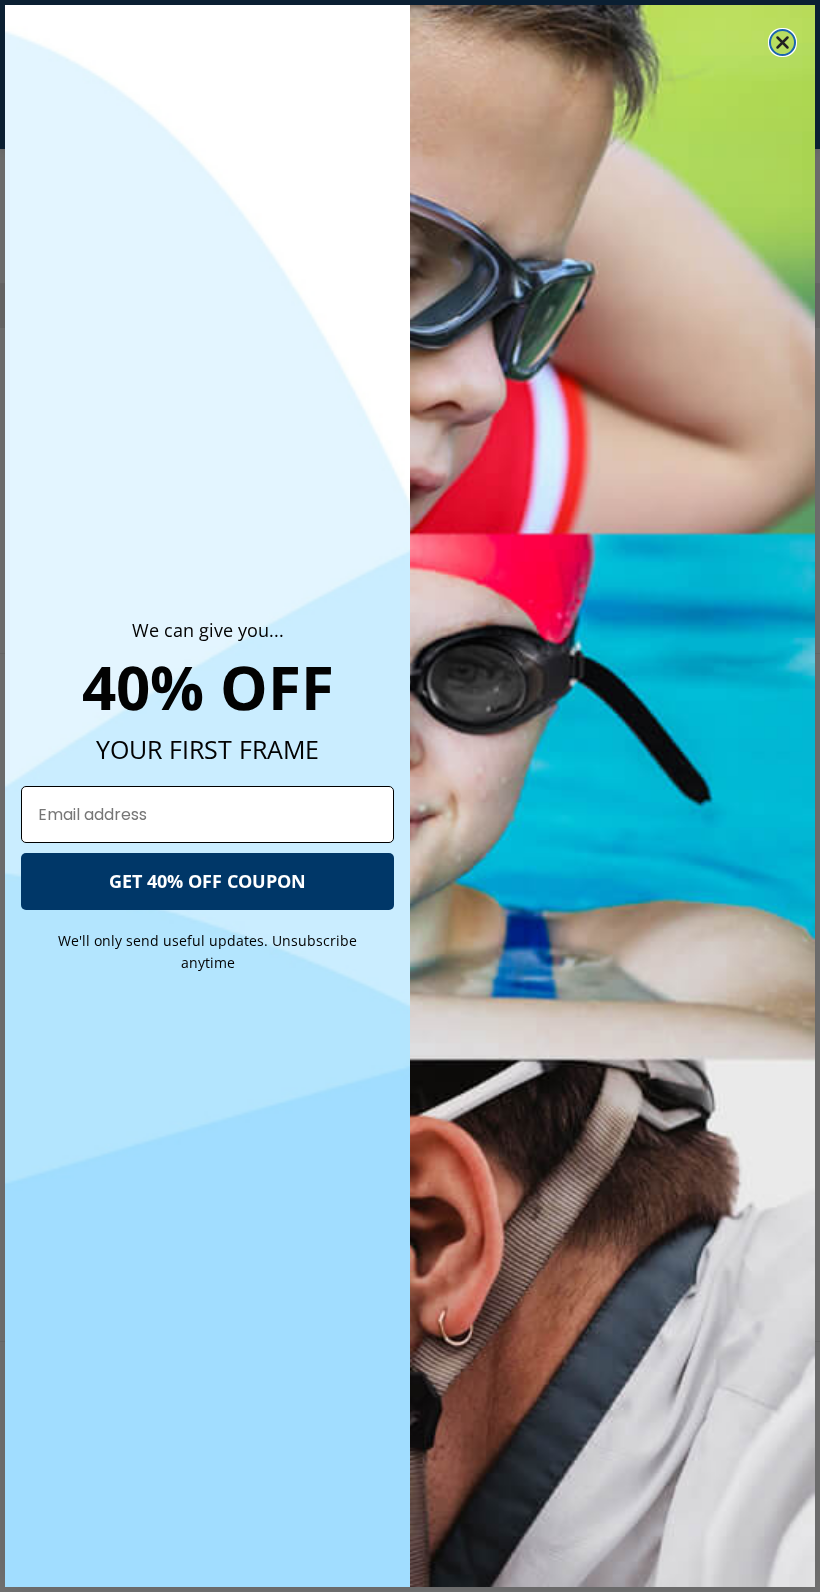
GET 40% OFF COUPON (207, 881)
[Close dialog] (782, 42)
